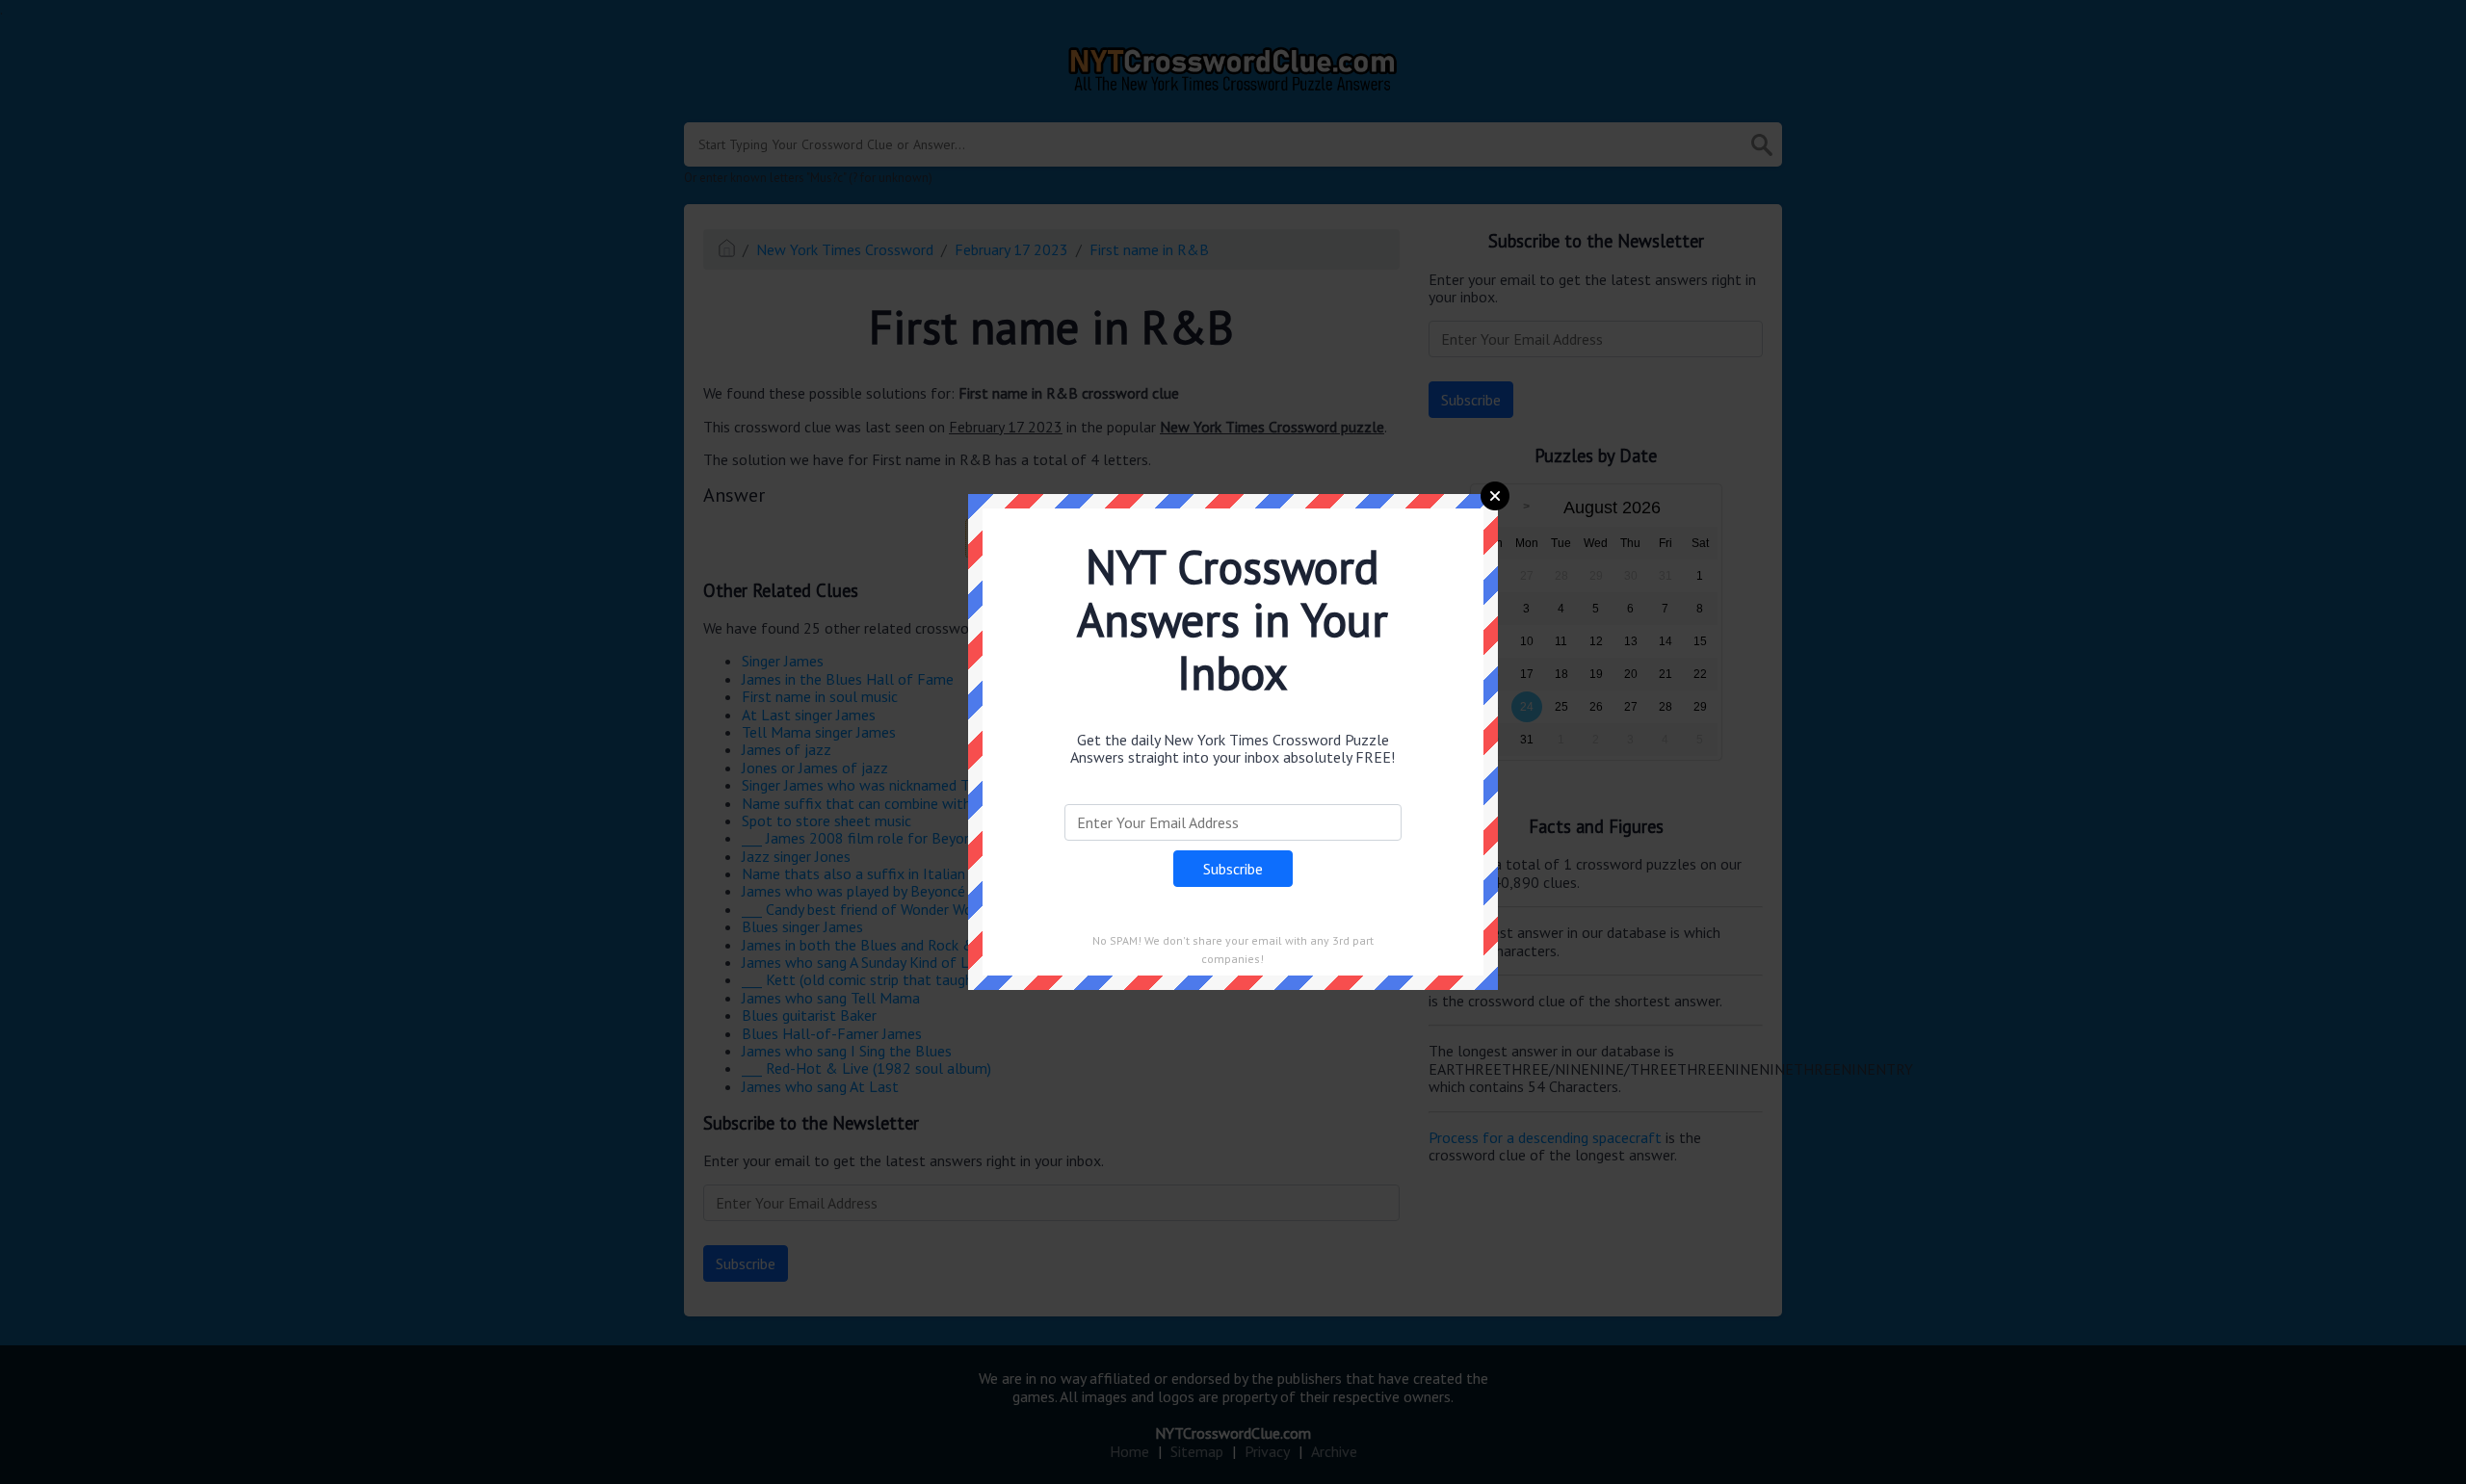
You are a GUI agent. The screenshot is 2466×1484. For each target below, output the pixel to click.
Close (1495, 496)
